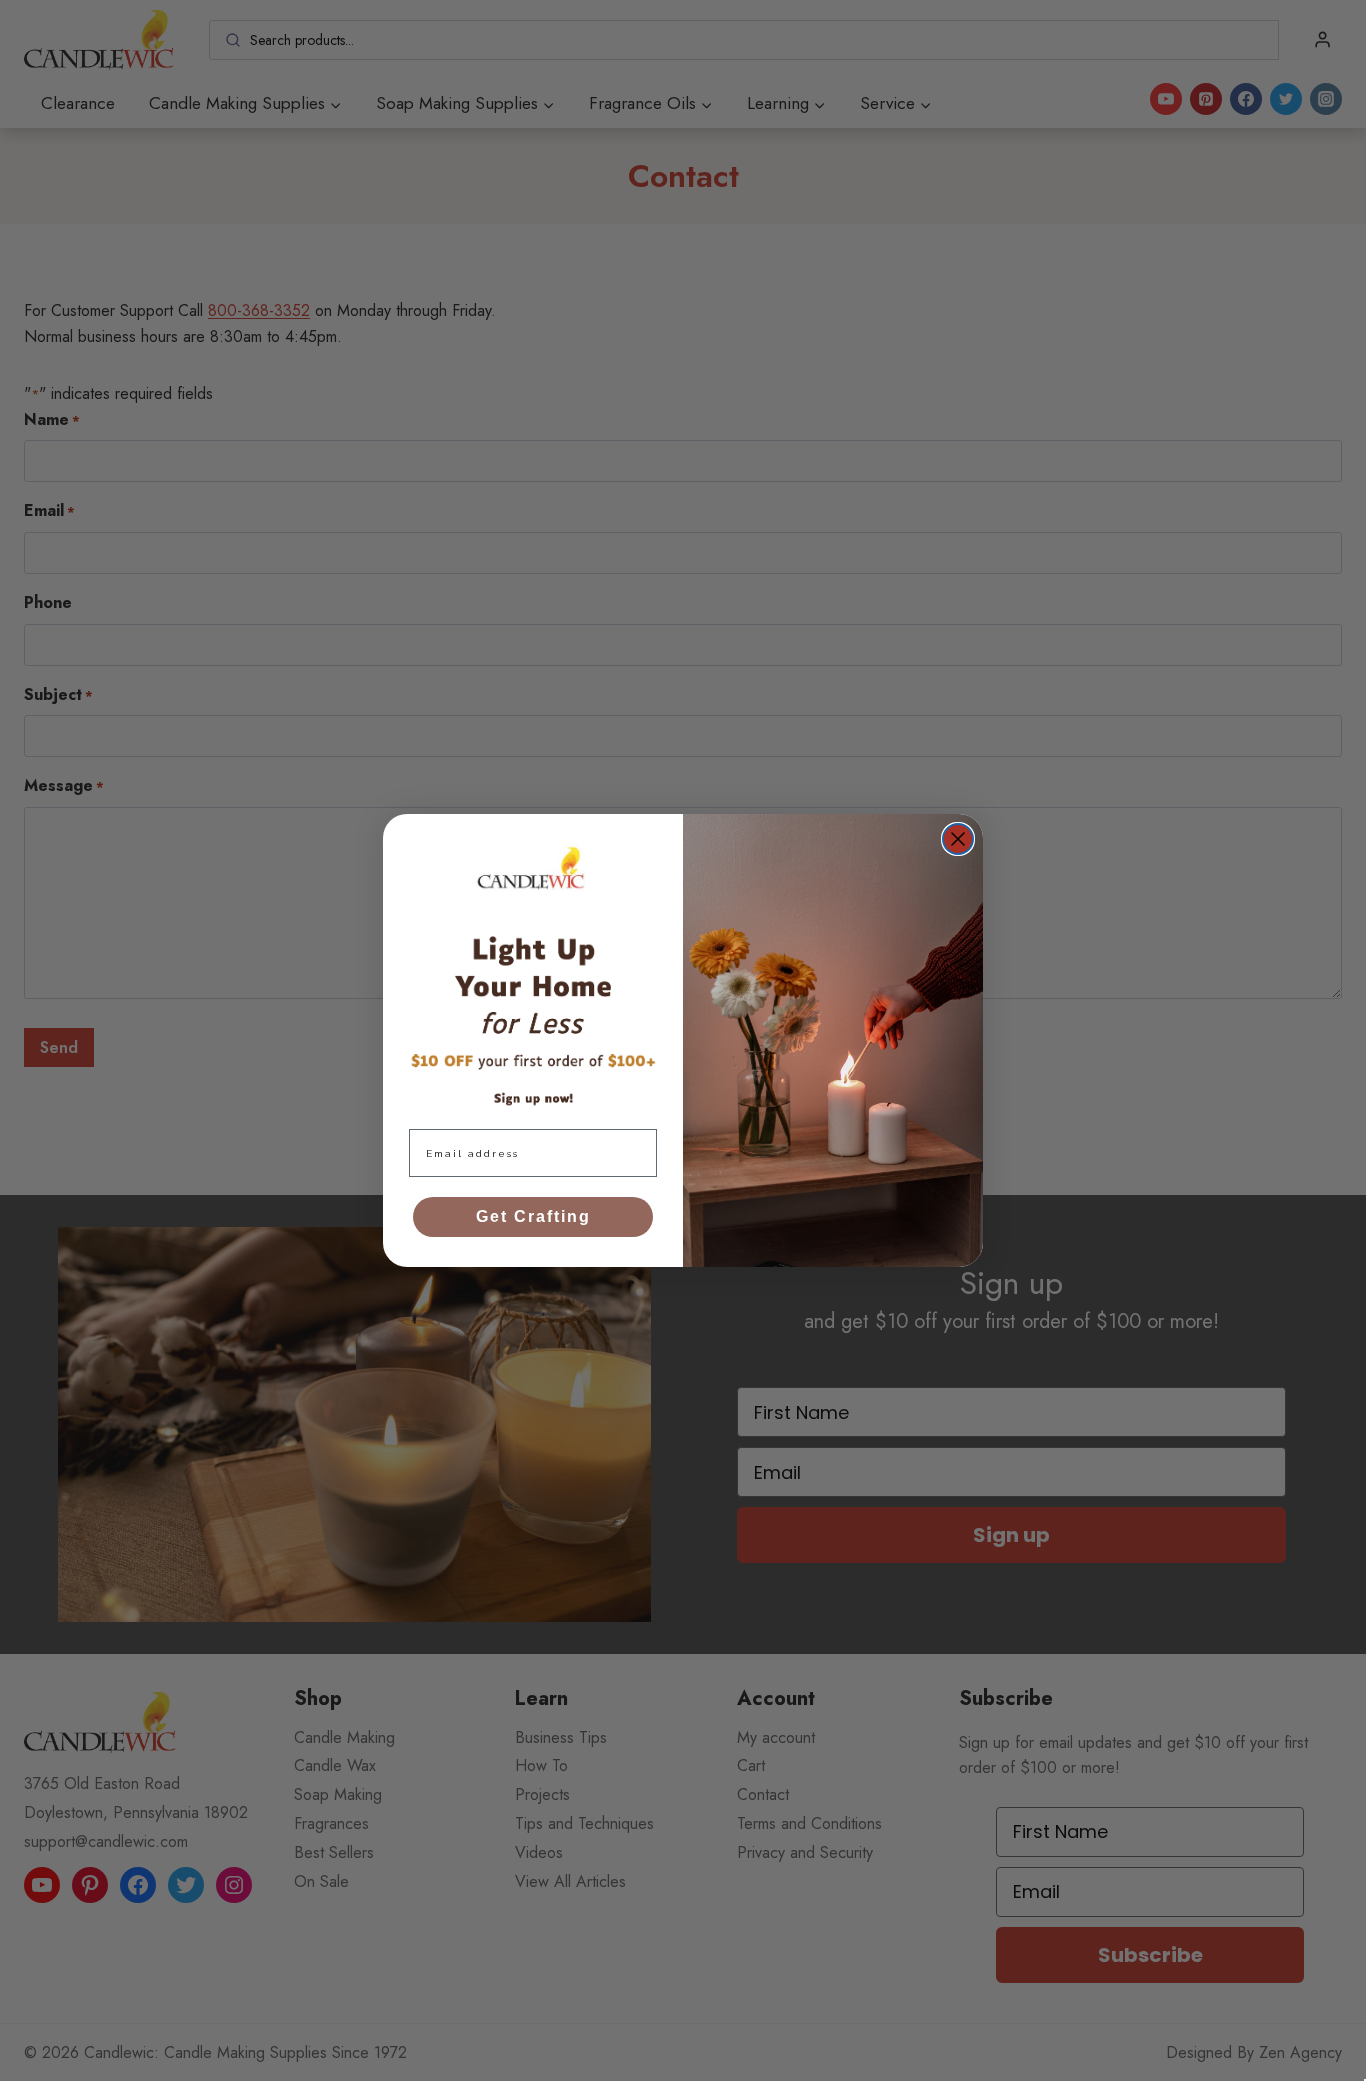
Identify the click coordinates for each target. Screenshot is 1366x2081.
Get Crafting (533, 1216)
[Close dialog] (958, 839)
